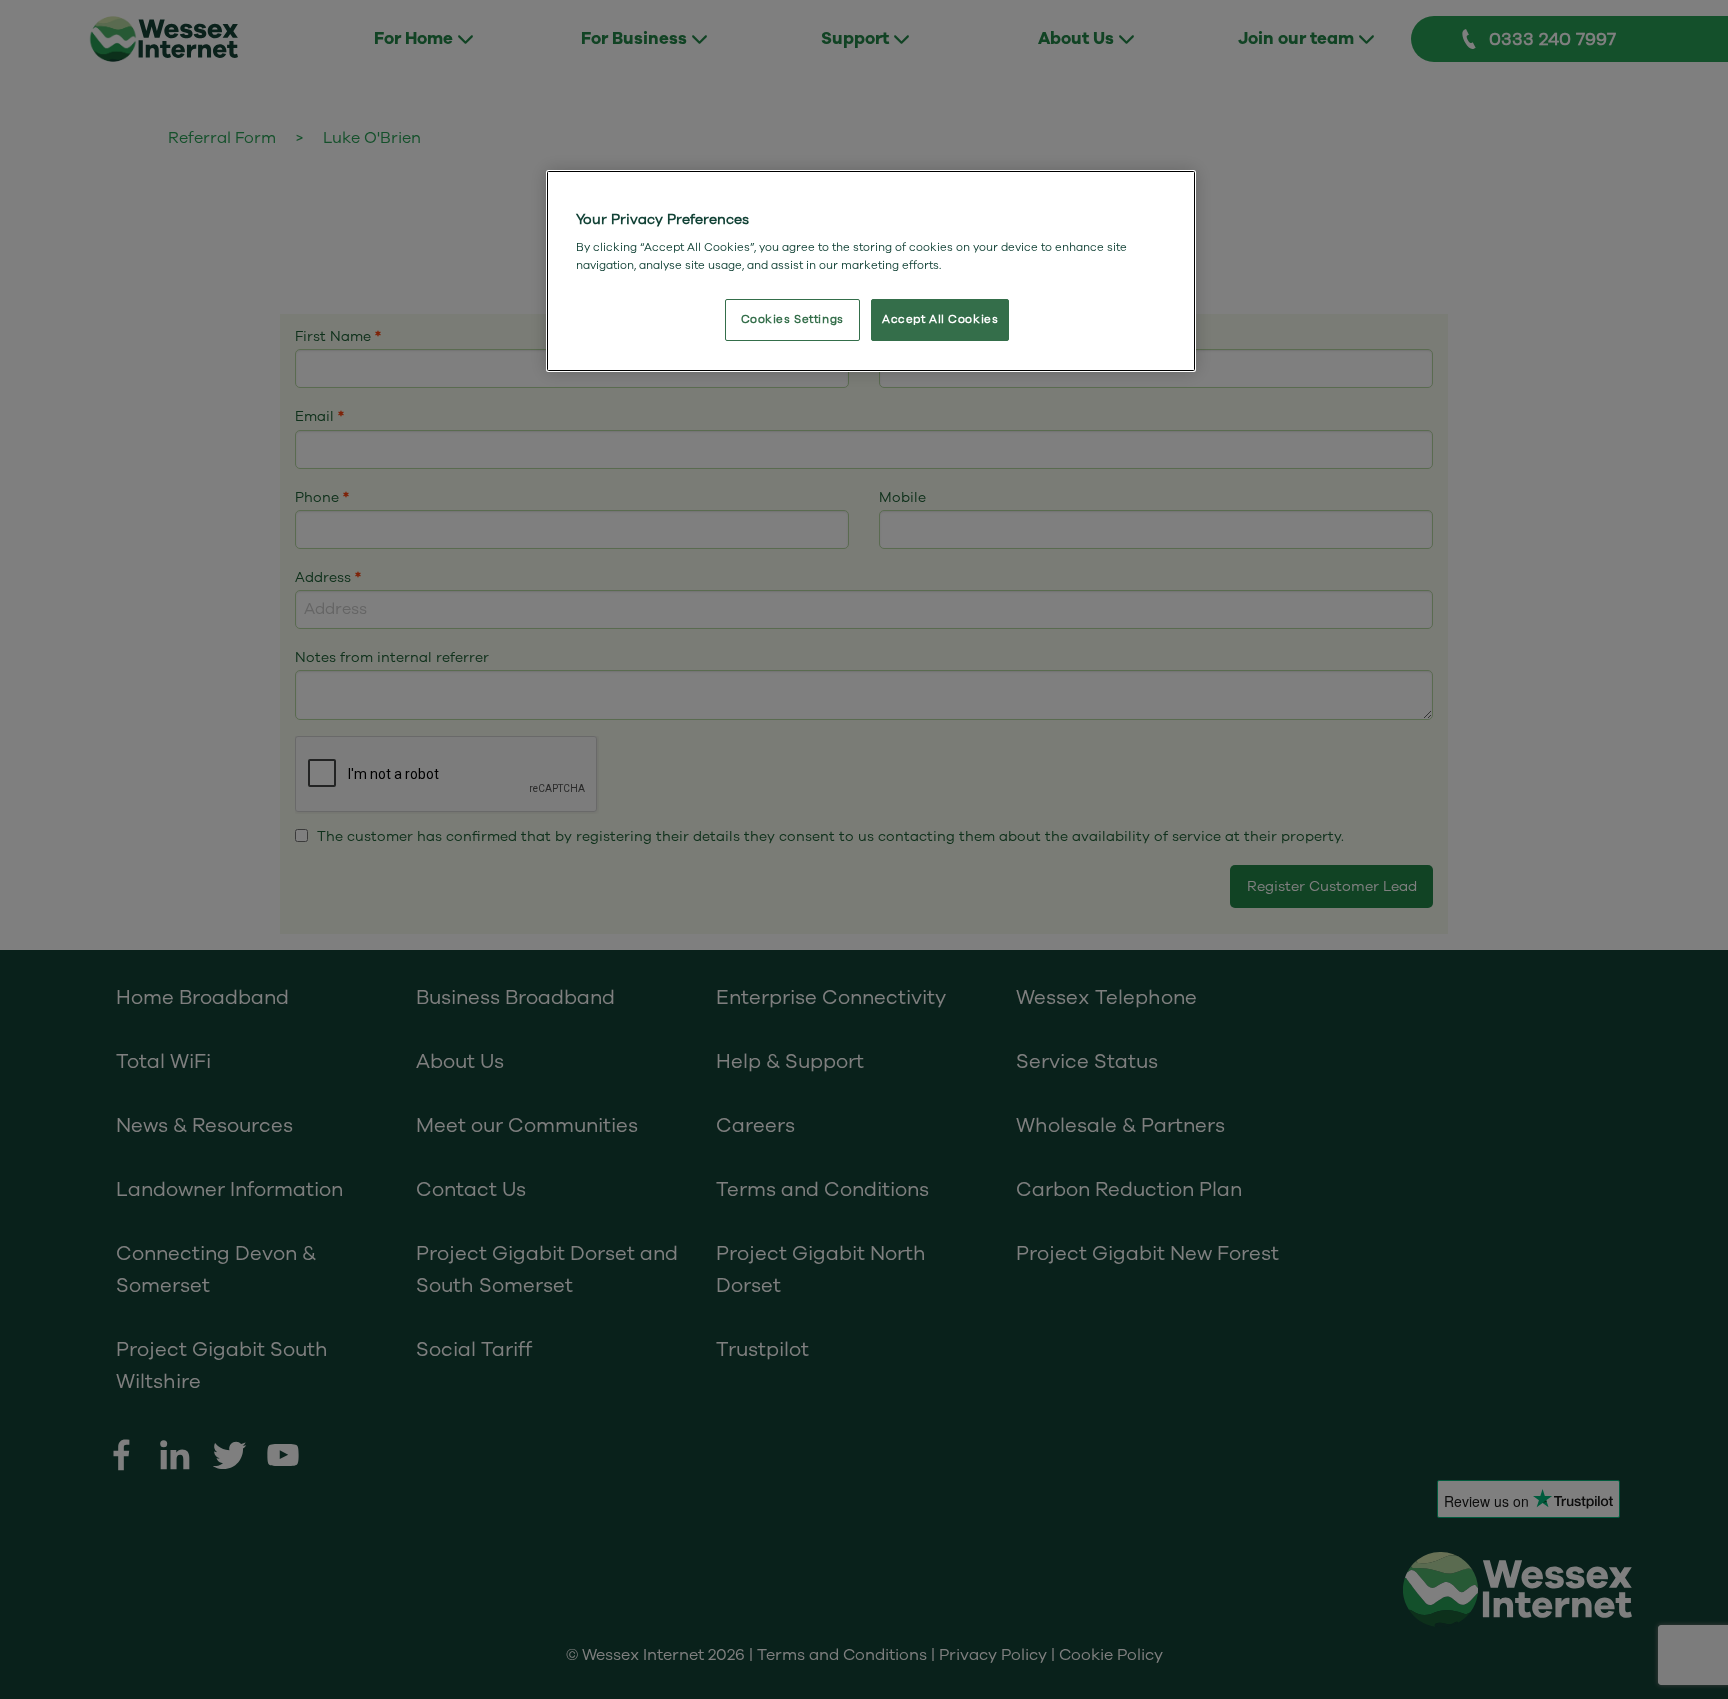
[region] (871, 271)
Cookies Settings (792, 319)
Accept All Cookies (940, 319)
